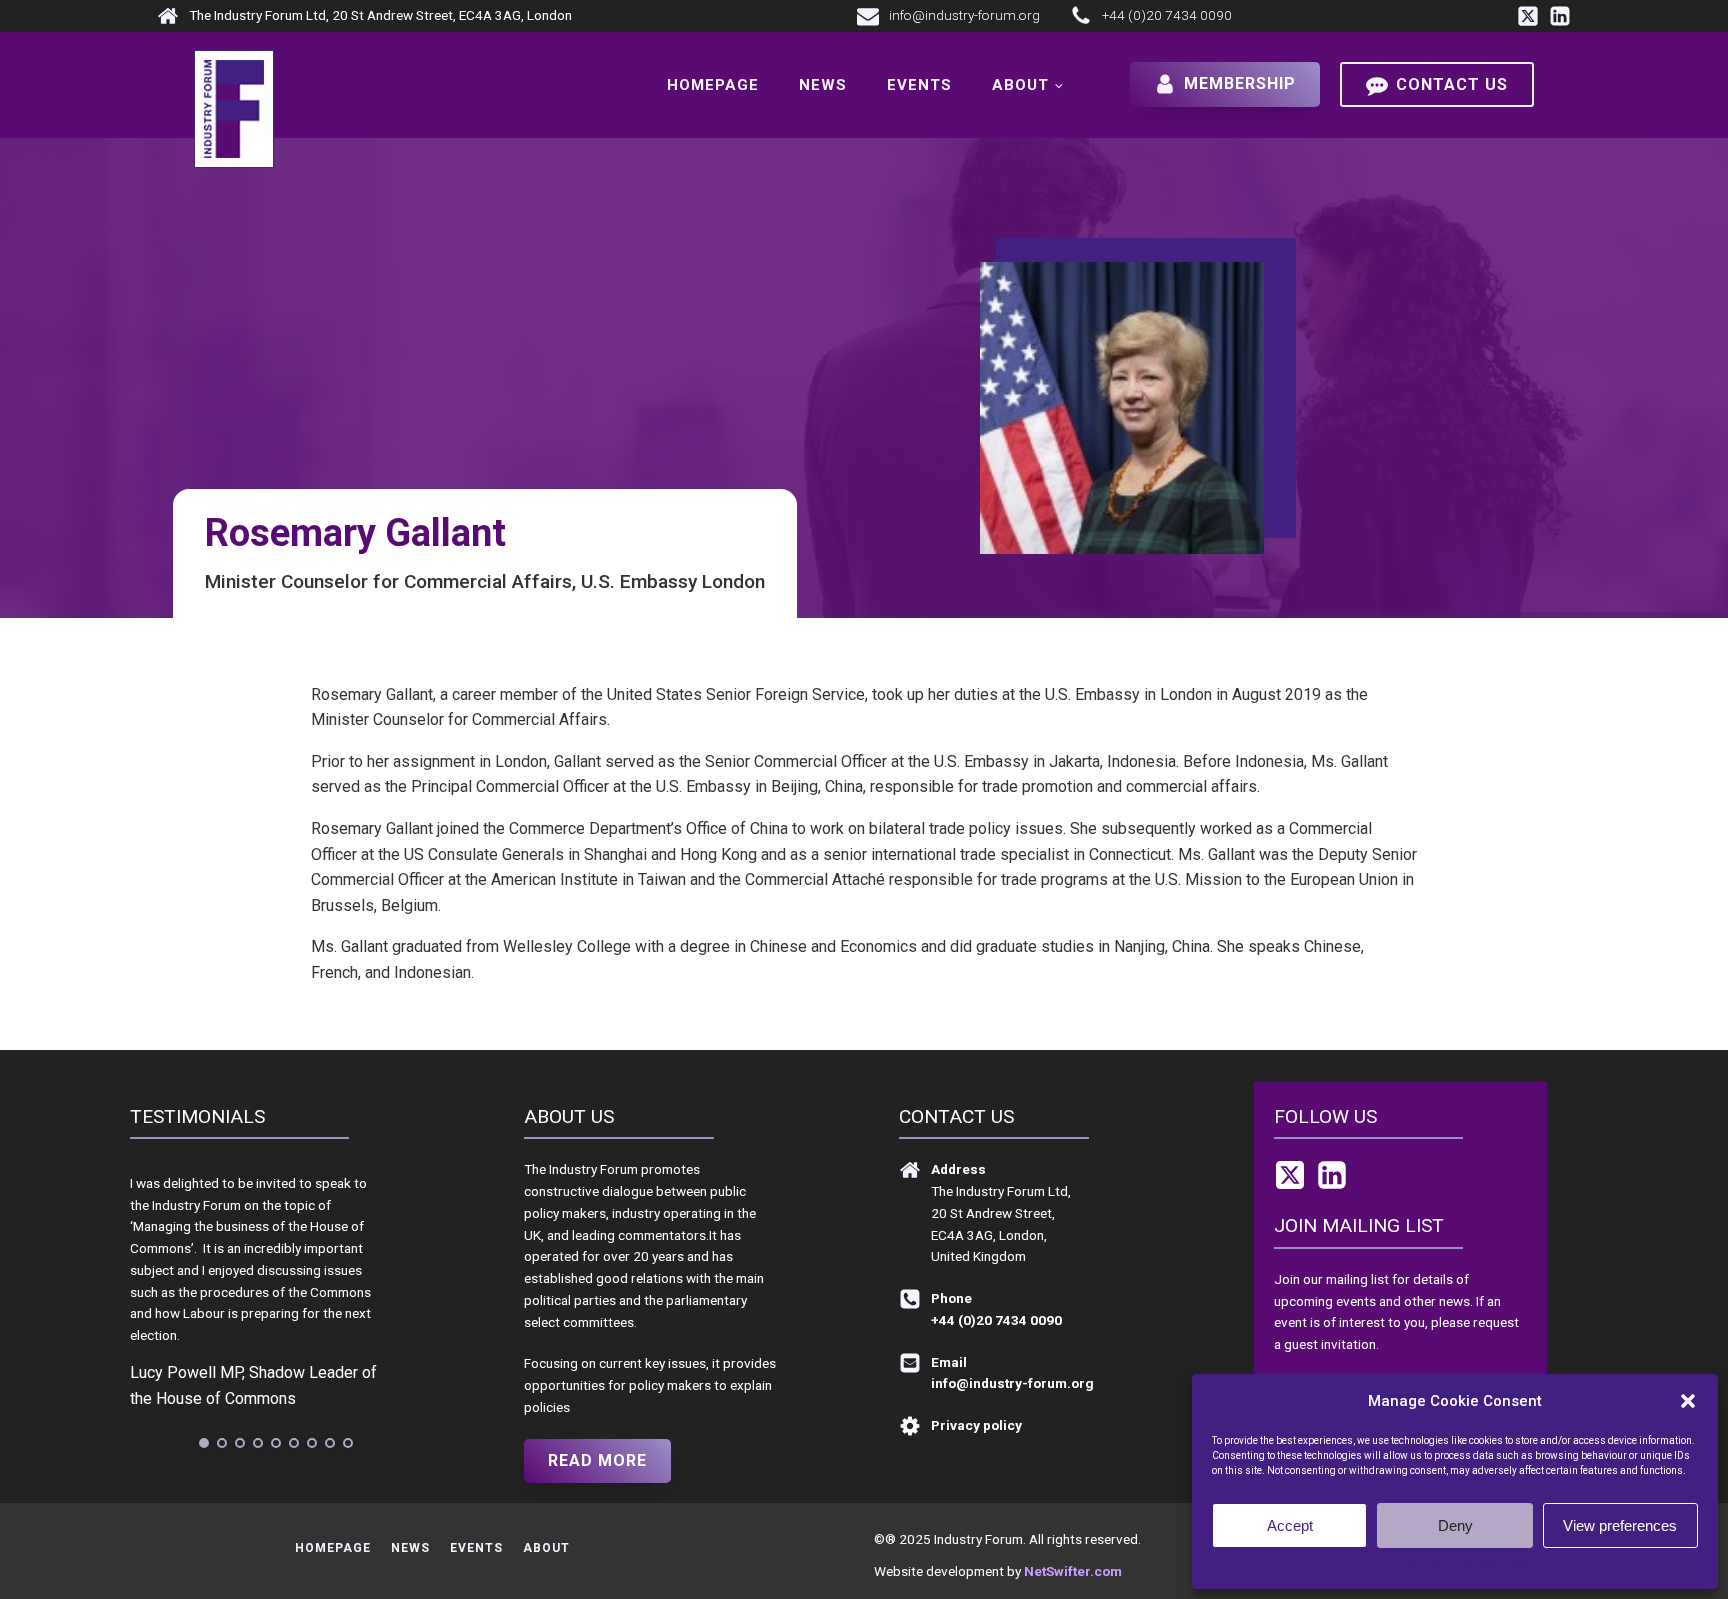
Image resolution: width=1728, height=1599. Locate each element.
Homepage (713, 85)
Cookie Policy (1415, 1565)
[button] (1688, 1401)
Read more (597, 1460)
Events (919, 85)
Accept (1290, 1525)
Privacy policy (1494, 1565)
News (823, 85)
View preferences (1620, 1525)
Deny (1455, 1525)
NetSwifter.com (1073, 1571)
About (1020, 85)
